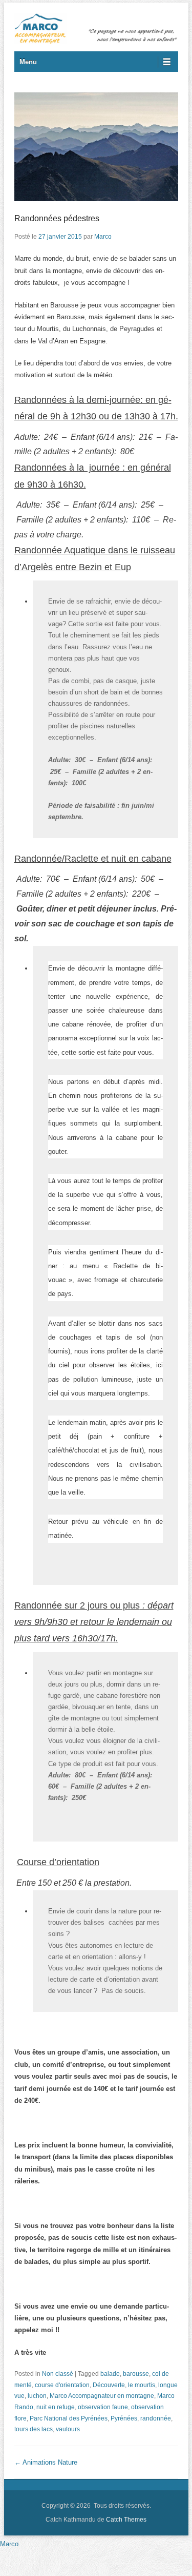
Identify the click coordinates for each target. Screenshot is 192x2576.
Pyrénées (124, 2418)
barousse (136, 2374)
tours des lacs (34, 2429)
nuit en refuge (56, 2407)
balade (110, 2374)
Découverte (109, 2385)
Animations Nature (46, 2462)
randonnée (156, 2418)
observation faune (103, 2407)
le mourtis (142, 2385)
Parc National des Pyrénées (69, 2418)
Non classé (58, 2374)
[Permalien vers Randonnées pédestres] (96, 147)
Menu (28, 62)
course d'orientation (62, 2385)
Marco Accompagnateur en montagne (102, 2396)
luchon (37, 2396)
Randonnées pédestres (57, 218)
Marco (103, 237)
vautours (68, 2429)
